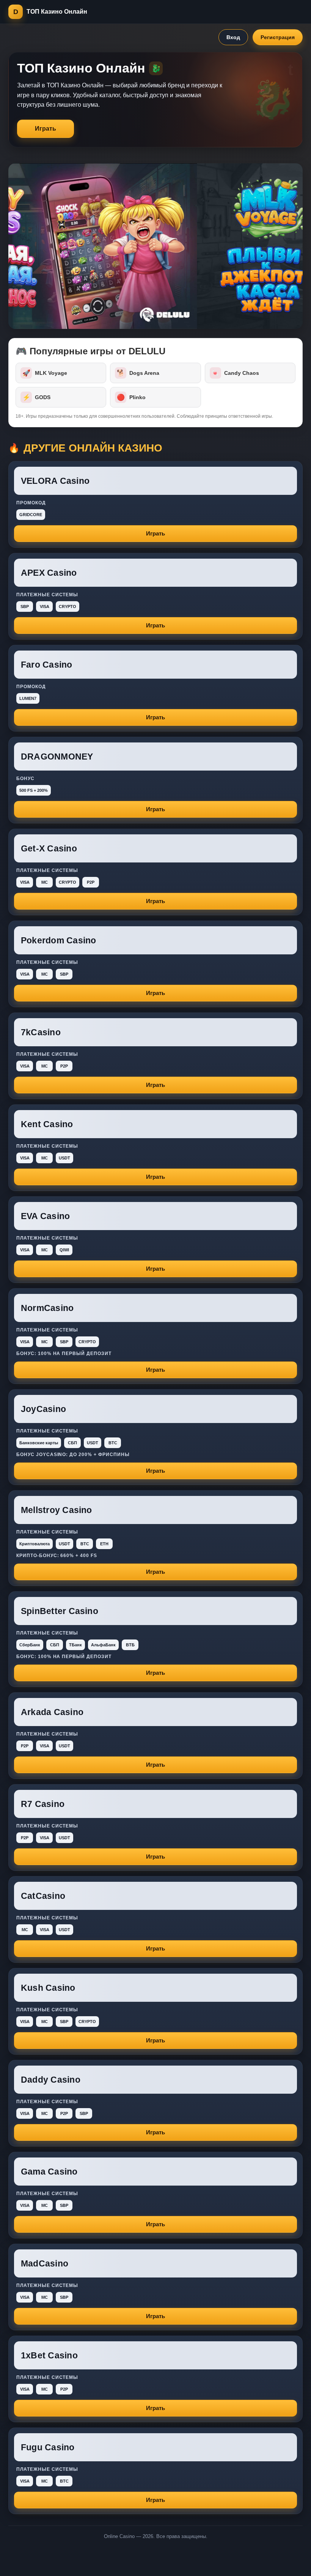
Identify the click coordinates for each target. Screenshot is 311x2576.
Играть (46, 129)
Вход (233, 37)
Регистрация (278, 37)
